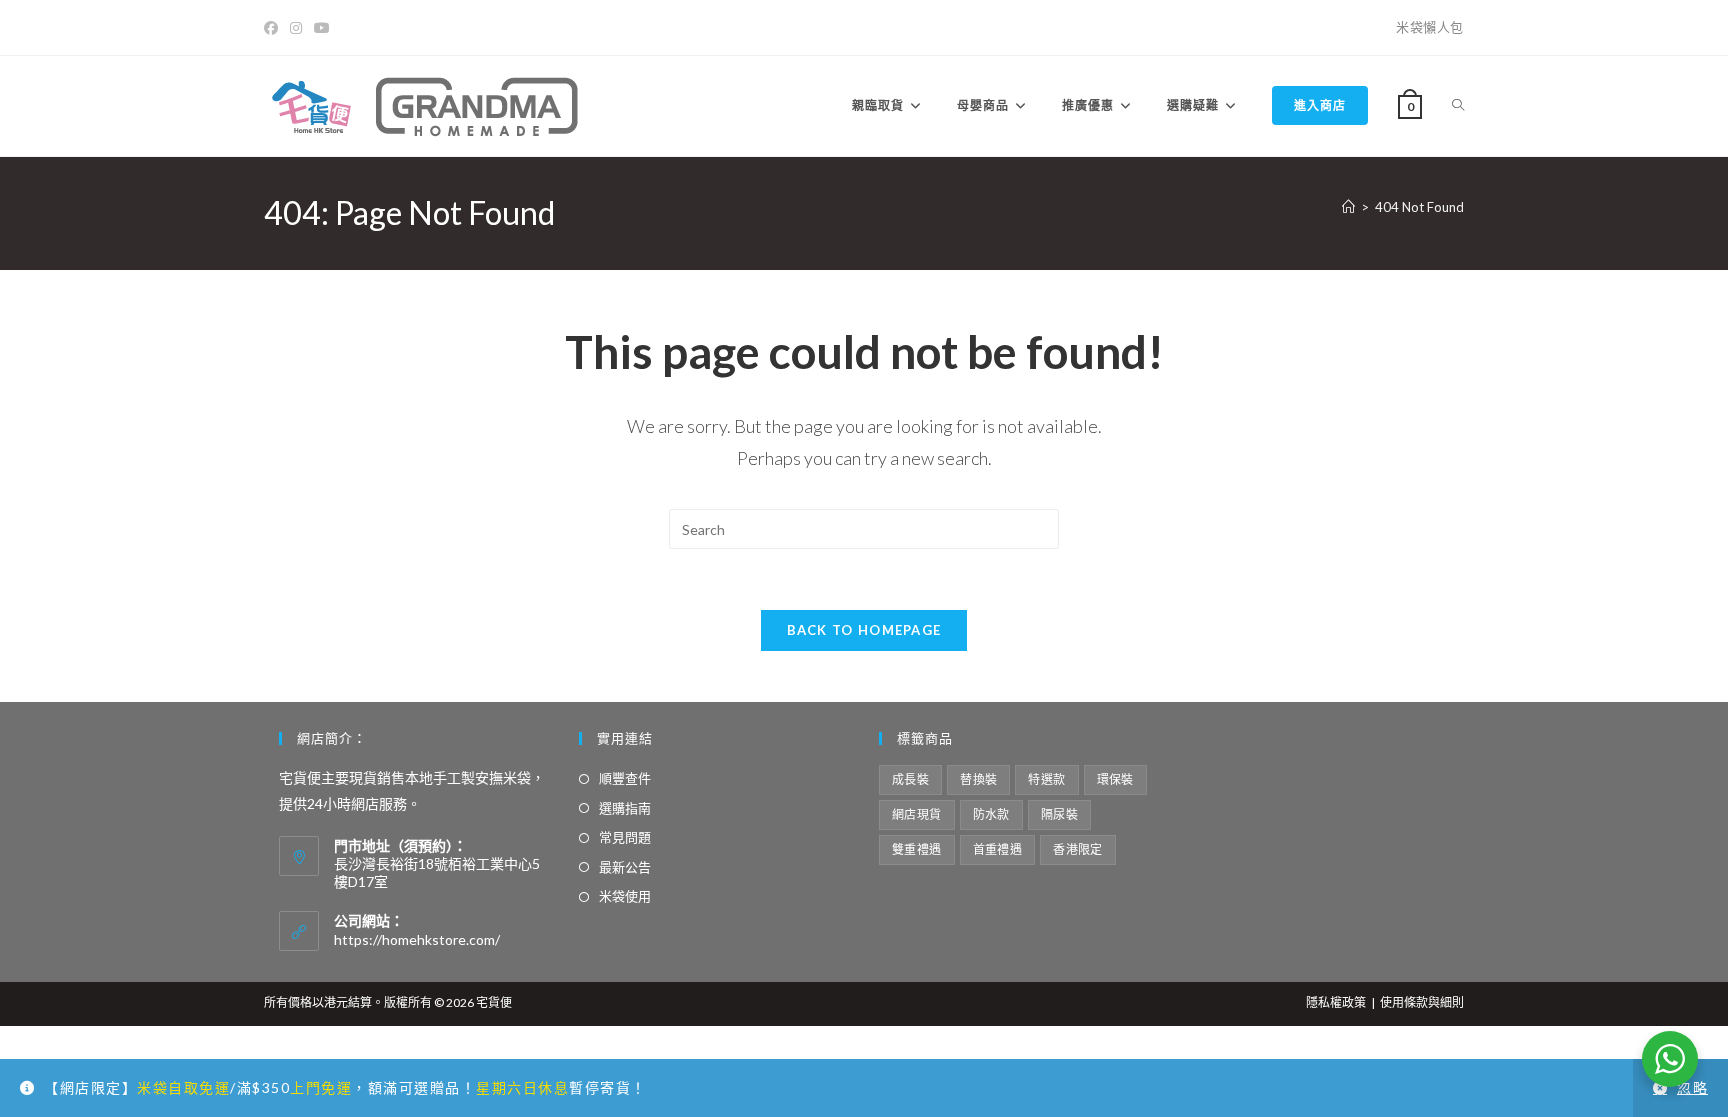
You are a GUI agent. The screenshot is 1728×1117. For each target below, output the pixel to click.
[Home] (1348, 207)
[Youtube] (322, 28)
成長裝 (910, 779)
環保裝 (1115, 779)
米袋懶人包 (1430, 27)
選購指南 (625, 808)
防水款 (991, 814)
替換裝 (978, 779)
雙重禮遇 (917, 849)
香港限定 (1078, 849)
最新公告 (625, 867)
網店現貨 (917, 814)
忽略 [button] (1692, 1087)
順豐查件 (625, 778)
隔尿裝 (1059, 814)
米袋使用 (625, 896)
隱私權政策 (1336, 1002)
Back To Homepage (864, 630)
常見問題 (625, 837)
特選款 (1046, 779)
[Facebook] (274, 28)
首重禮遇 (998, 849)
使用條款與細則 (1422, 1002)
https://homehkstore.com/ (417, 939)
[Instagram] (296, 28)
